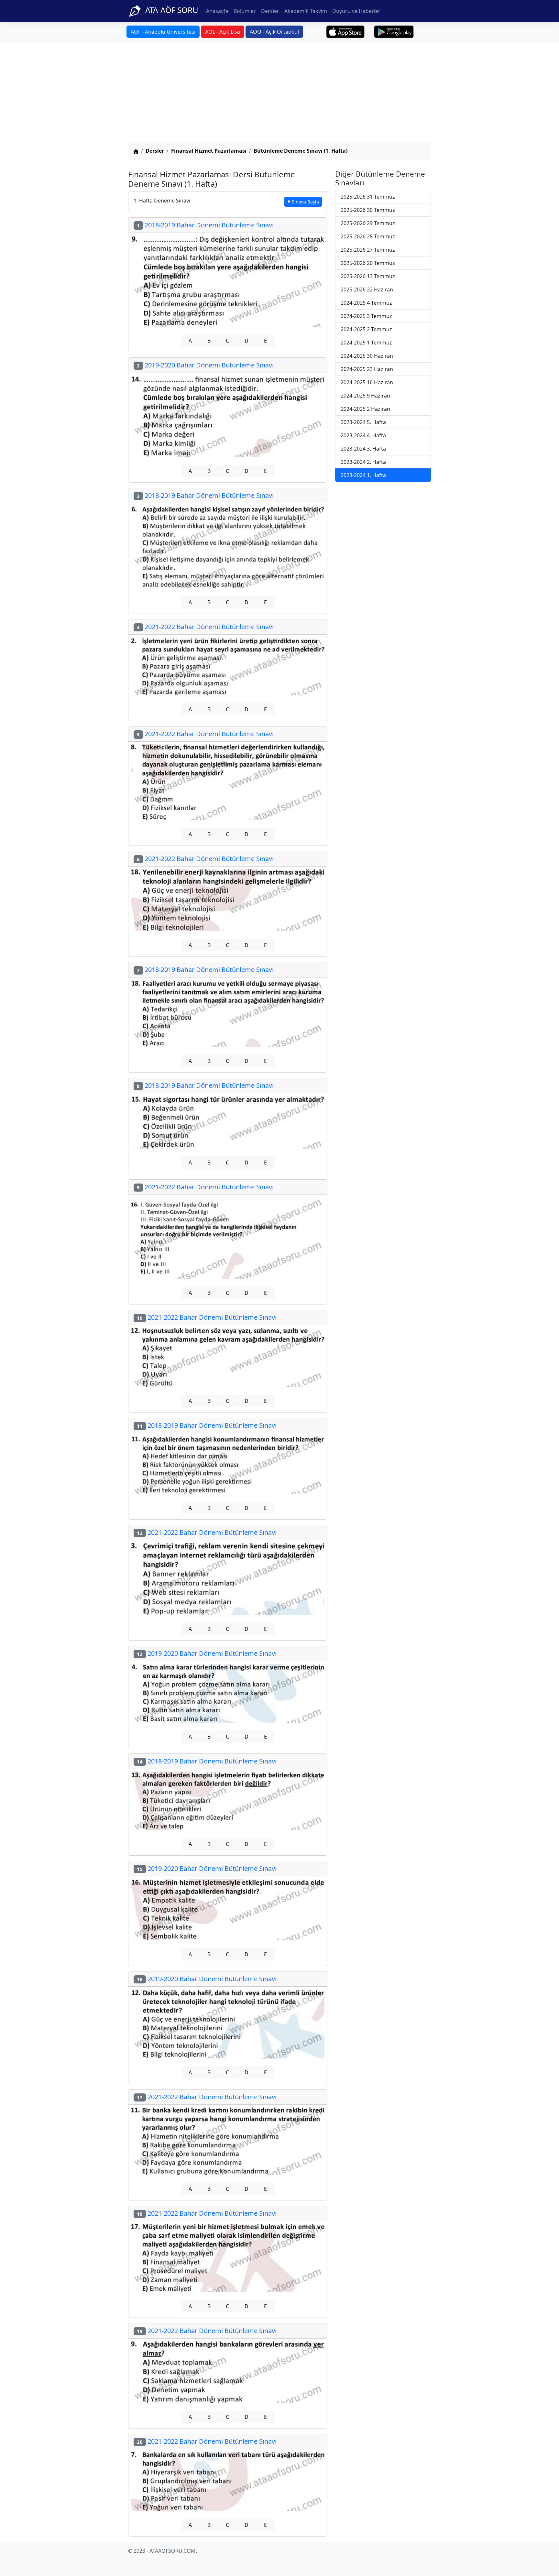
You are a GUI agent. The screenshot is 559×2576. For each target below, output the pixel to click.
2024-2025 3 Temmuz (366, 316)
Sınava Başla (305, 202)
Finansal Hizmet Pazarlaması (209, 151)
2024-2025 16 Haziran (367, 382)
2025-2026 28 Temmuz (368, 236)
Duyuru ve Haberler (356, 11)
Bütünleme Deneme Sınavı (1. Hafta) (301, 151)
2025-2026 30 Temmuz (368, 210)
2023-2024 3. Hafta (363, 449)
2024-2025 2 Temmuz (366, 329)
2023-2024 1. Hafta (363, 475)
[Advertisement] (279, 93)
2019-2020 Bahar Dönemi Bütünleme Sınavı (205, 365)
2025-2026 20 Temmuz (368, 263)
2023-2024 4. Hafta (363, 435)
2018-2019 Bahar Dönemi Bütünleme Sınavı (205, 225)
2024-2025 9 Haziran (365, 396)
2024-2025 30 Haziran (367, 356)
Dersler (270, 11)
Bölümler (245, 11)
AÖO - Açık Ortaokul (274, 32)
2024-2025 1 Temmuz (366, 343)
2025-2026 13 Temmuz (368, 276)
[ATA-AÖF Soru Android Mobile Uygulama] (394, 32)
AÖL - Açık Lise (223, 32)
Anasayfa (217, 11)
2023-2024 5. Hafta (363, 422)
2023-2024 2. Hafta (363, 462)
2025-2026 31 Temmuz (368, 197)
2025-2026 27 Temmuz (368, 250)
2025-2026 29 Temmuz (368, 223)
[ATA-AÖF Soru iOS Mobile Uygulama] (346, 32)
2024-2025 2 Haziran (365, 409)
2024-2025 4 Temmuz (366, 303)
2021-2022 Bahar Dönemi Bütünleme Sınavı (205, 627)
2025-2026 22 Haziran (367, 289)
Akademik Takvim (306, 11)
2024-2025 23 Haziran (367, 369)
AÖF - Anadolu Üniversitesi (163, 32)
